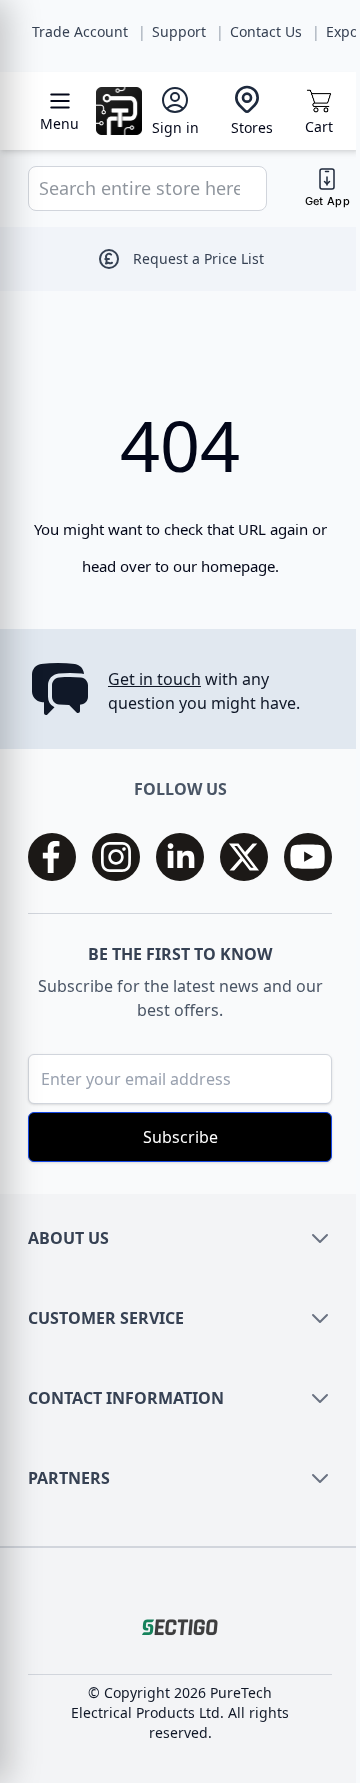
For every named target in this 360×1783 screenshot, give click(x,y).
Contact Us (266, 31)
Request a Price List (198, 258)
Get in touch (154, 679)
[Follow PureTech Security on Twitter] (244, 857)
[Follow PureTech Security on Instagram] (116, 857)
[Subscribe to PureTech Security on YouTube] (308, 857)
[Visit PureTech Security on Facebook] (52, 857)
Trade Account (80, 31)
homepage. (240, 566)
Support (179, 31)
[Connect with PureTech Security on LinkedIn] (180, 857)
